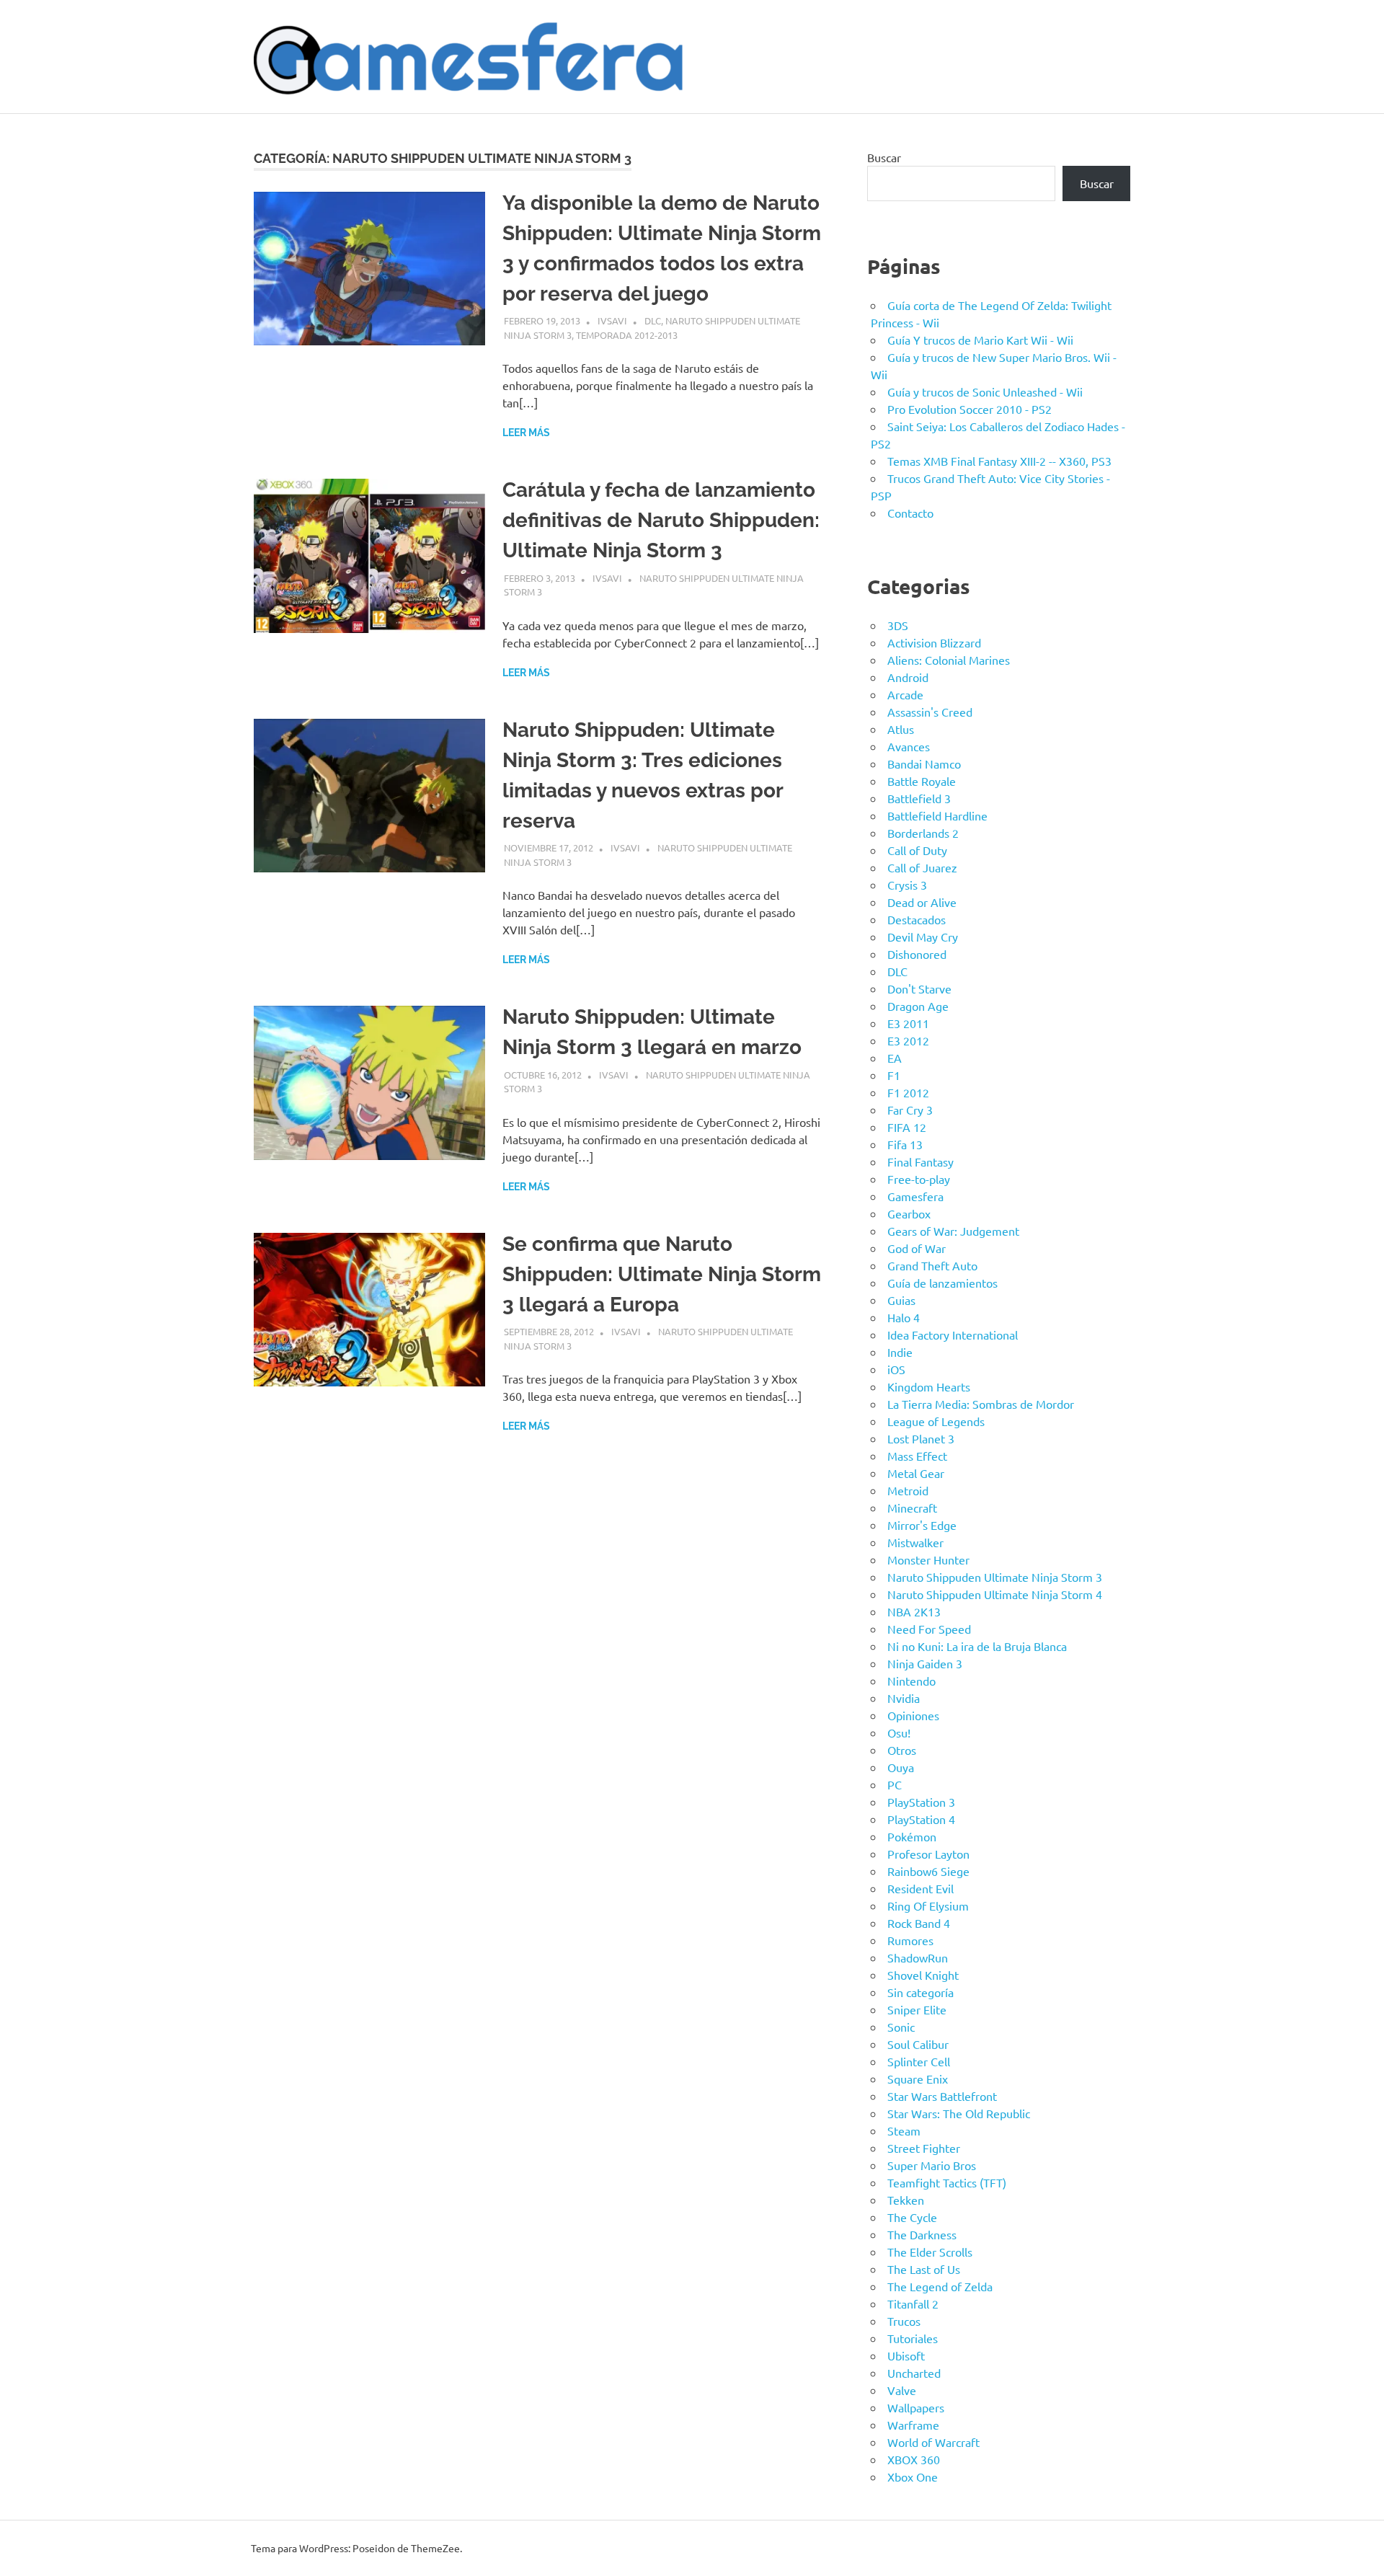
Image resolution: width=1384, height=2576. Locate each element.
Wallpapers (916, 2407)
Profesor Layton (928, 1854)
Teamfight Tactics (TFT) (947, 2182)
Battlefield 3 (919, 798)
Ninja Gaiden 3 (925, 1663)
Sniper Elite (917, 2009)
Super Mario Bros (932, 2165)
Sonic (901, 2027)
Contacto (910, 513)
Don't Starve (919, 988)
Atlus (901, 729)
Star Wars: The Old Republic (959, 2113)
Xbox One (913, 2477)
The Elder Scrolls (930, 2252)
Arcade (905, 694)
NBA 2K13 (914, 1611)
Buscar (884, 157)
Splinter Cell (919, 2061)
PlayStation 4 (921, 1819)
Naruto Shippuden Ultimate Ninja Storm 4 (995, 1594)
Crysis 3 (907, 885)
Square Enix (918, 2079)
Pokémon (912, 1836)
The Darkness (922, 2234)
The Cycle (912, 2217)
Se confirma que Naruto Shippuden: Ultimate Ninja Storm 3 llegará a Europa (662, 1274)
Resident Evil (921, 1888)
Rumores (910, 1940)
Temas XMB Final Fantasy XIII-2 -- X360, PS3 (999, 461)
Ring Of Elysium (928, 1906)
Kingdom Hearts (929, 1386)
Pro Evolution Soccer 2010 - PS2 (970, 409)
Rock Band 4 (919, 1923)
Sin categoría (921, 1992)
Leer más (526, 433)
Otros (902, 1750)
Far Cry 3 (910, 1110)
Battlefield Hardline (937, 815)
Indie (900, 1352)
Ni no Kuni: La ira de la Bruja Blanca (977, 1646)
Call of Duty (917, 850)
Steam (904, 2130)
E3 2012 (908, 1040)
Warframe (913, 2425)
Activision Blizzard (934, 642)
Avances (909, 746)
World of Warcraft (933, 2442)
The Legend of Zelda (940, 2286)
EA (895, 1058)
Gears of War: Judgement (953, 1231)
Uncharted (914, 2373)
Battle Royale (922, 781)
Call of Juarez (922, 867)
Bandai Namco (924, 763)
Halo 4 (904, 1317)
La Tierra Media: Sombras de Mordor (981, 1404)
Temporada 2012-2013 (627, 335)
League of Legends (936, 1421)
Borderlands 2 (923, 833)
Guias (901, 1300)
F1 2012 (908, 1092)
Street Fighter (924, 2148)
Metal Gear (916, 1473)
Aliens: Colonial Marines (949, 660)
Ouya (901, 1767)
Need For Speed (929, 1629)
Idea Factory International (953, 1335)
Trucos (904, 2321)
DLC (653, 320)
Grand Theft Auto (932, 1265)
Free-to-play (919, 1179)
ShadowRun (918, 1957)
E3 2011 (908, 1023)
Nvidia (904, 1698)
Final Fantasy (921, 1161)
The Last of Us (924, 2269)
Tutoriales (913, 2338)
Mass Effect (917, 1456)
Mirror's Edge (922, 1525)
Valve (902, 2390)
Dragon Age (918, 1006)
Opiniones (913, 1715)
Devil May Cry (923, 937)
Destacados (917, 919)
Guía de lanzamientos (942, 1283)
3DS (898, 625)
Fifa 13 (905, 1144)
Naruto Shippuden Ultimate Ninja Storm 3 (995, 1577)
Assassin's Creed (930, 712)
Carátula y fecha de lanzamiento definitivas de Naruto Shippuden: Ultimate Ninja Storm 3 (661, 520)
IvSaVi (612, 320)
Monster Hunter (928, 1559)
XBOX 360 (914, 2459)
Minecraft (912, 1508)
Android (908, 677)
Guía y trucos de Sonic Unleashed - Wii (985, 391)
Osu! (899, 1732)
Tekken (906, 2200)
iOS (896, 1369)
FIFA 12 (907, 1127)
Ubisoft (906, 2355)
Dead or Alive (922, 902)
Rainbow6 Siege (928, 1871)
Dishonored (917, 954)
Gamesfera (915, 1196)
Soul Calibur (918, 2044)
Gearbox (909, 1213)
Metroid (908, 1490)
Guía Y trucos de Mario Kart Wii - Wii (980, 340)
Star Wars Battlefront (942, 2096)
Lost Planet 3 (921, 1438)
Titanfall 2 (913, 2303)
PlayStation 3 (921, 1802)
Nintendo (911, 1681)
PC (895, 1784)
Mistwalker (915, 1542)
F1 (894, 1075)
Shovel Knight (923, 1975)
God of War (917, 1248)
